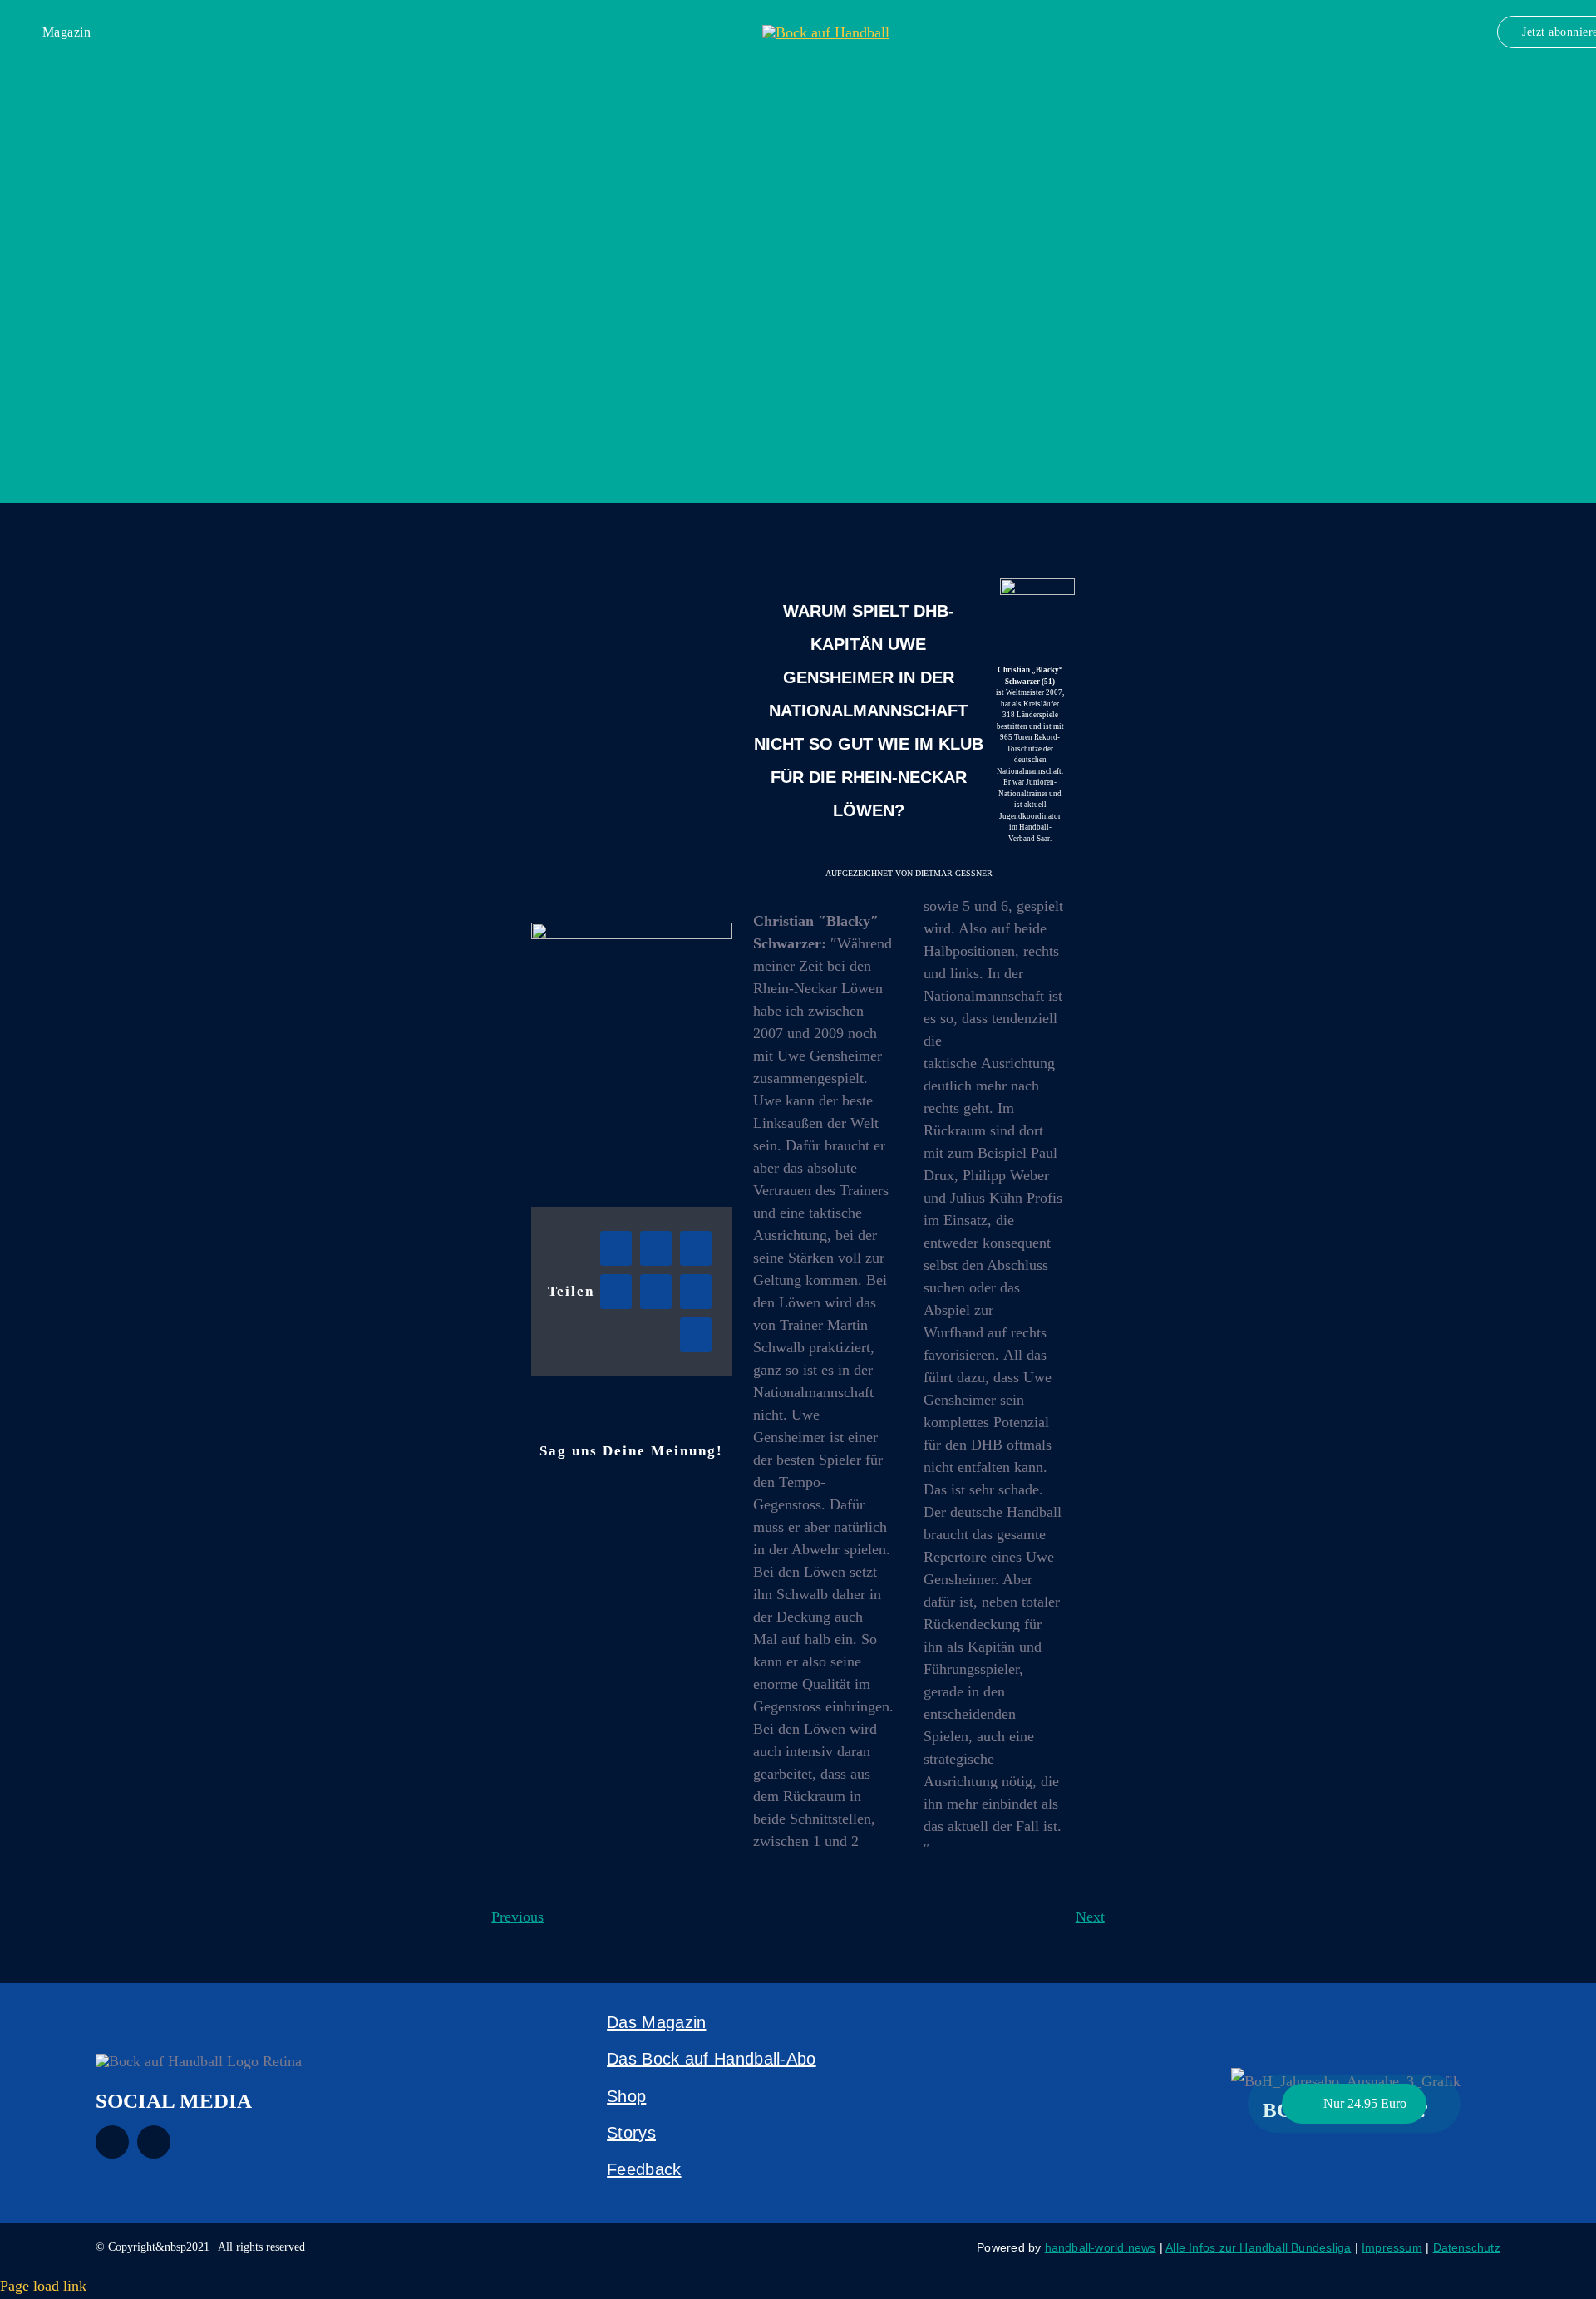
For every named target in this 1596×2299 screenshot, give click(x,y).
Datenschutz (1467, 2247)
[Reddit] (696, 1248)
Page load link (43, 2286)
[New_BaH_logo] (826, 32)
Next (1090, 1917)
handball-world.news (1101, 2247)
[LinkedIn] (616, 1292)
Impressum (1392, 2247)
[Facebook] (616, 1248)
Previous (517, 1917)
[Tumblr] (696, 1292)
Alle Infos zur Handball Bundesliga (1258, 2247)
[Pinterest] (696, 1335)
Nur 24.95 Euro (1363, 2103)
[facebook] (112, 2142)
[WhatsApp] (656, 1292)
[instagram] (154, 2142)
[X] (656, 1248)
